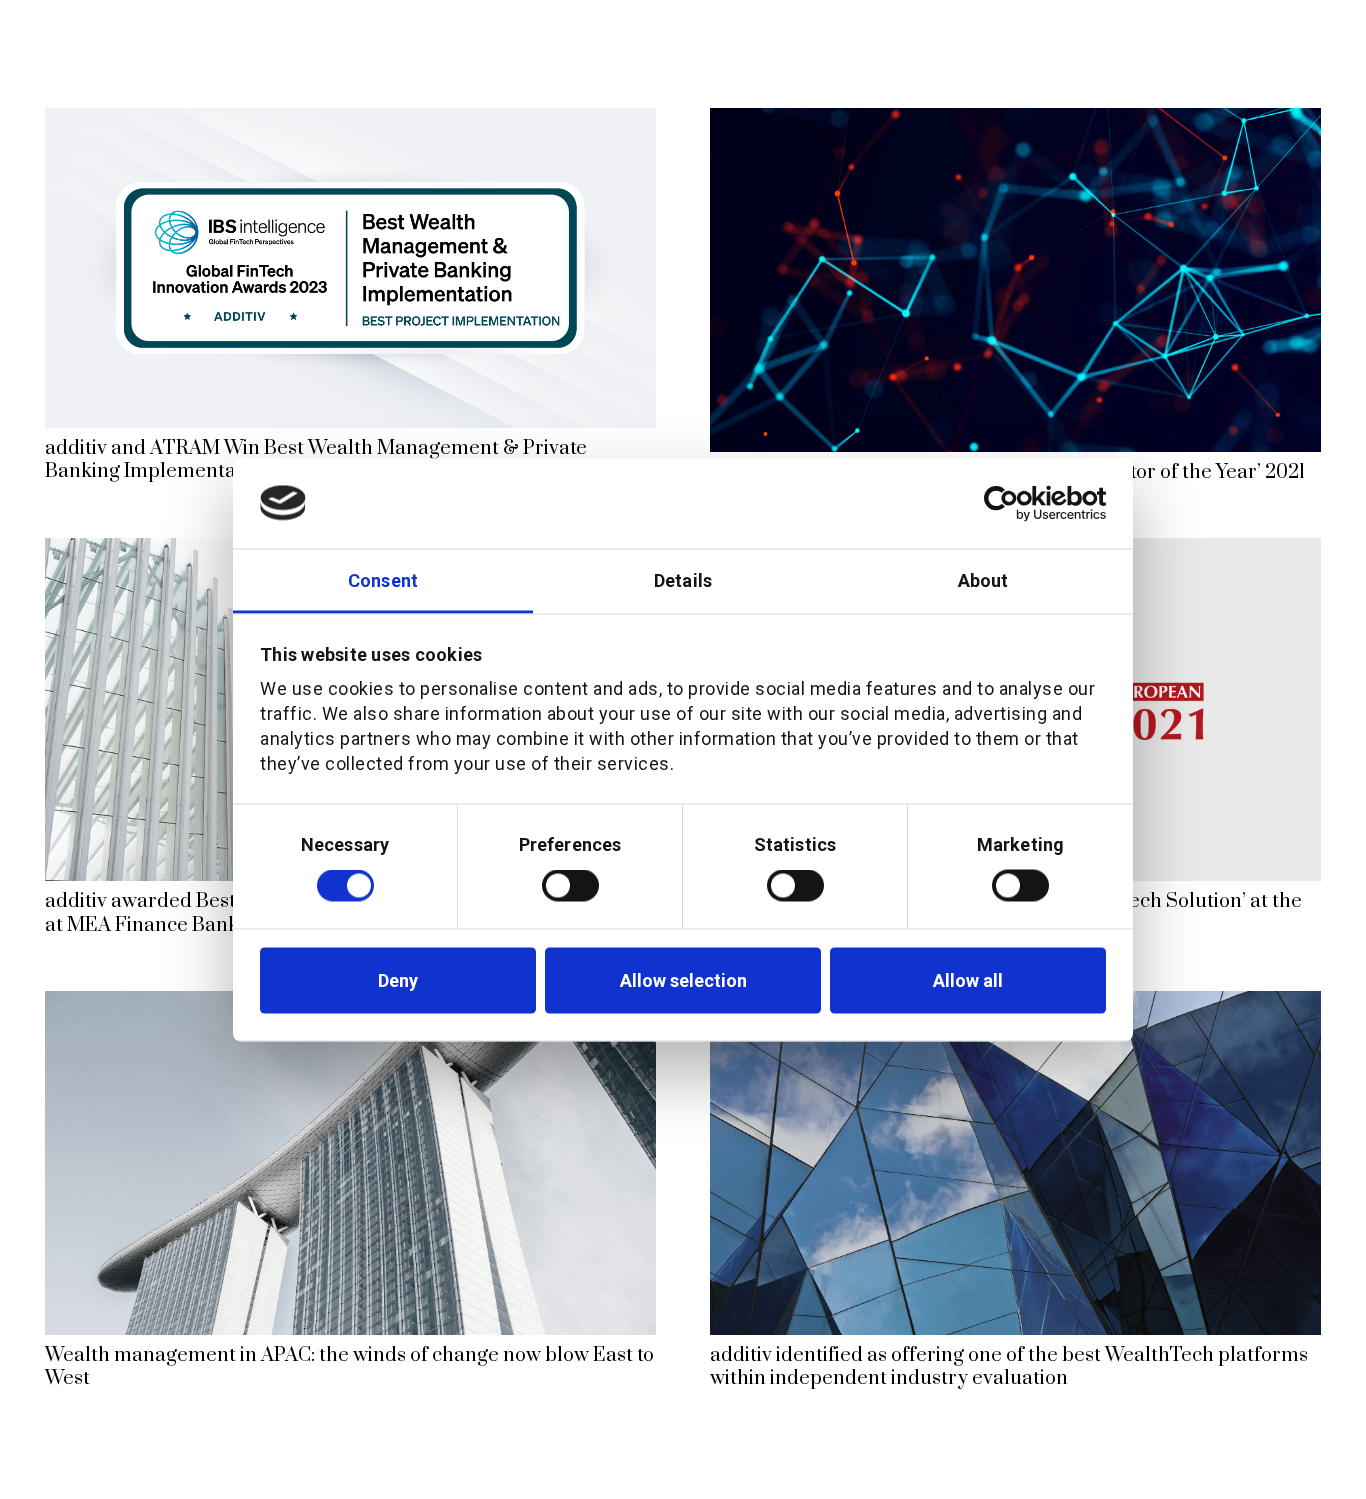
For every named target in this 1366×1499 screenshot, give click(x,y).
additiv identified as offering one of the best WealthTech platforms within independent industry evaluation (1009, 1367)
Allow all (968, 980)
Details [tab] (683, 579)
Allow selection (683, 980)
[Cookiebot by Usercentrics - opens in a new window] (1018, 503)
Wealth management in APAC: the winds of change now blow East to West (349, 1367)
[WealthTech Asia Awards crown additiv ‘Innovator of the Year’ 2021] (1015, 121)
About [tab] (983, 579)
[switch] (570, 886)
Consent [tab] (383, 579)
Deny (398, 980)
